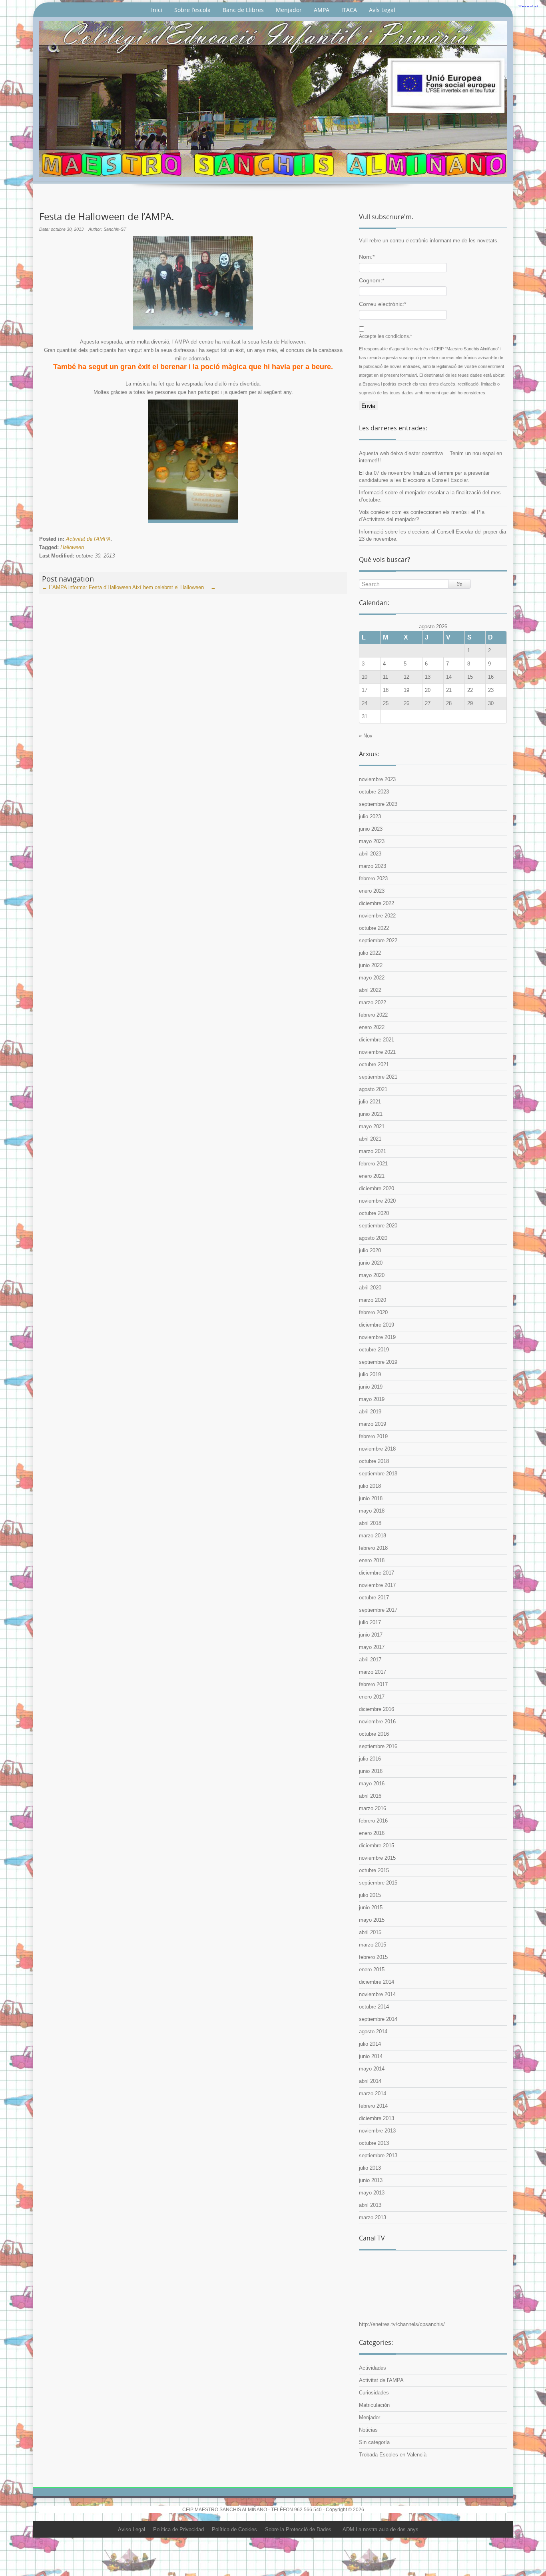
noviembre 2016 (377, 1722)
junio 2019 (371, 1387)
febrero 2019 (373, 1436)
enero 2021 (372, 1176)
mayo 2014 (372, 2069)
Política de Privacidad (178, 2529)
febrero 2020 (373, 1312)
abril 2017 (370, 1660)
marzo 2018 (373, 1536)
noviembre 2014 (377, 1994)
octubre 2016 (374, 1734)
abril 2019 (370, 1412)
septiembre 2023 (378, 804)
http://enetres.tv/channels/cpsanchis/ (402, 2324)
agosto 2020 (373, 1238)
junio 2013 (371, 2180)
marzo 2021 (373, 1151)
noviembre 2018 (377, 1449)
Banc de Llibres (243, 10)
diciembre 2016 (377, 1709)
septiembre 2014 (378, 2019)
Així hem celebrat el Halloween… (174, 587)
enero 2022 (372, 1027)
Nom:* (367, 257)
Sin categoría (374, 2442)
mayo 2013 (372, 2193)
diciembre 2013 (377, 2118)
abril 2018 (370, 1523)
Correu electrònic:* (383, 304)
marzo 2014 (373, 2093)
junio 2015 (371, 1908)
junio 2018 (371, 1498)
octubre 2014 (374, 2007)
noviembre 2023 (377, 779)
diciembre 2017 (377, 1573)
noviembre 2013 (377, 2131)
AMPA (322, 10)
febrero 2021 (373, 1164)
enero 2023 (372, 891)
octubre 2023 (374, 792)
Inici (157, 10)
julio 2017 (370, 1622)
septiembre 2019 (378, 1362)
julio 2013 (370, 2168)
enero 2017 (372, 1697)
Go (459, 584)
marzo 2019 (373, 1424)
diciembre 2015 (377, 1846)
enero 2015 (372, 1969)
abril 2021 (370, 1139)
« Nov (366, 736)
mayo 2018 (372, 1511)
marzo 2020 (373, 1300)
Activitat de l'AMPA (88, 539)
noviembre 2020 (377, 1201)
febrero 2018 (373, 1548)
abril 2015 (370, 1932)
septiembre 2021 (378, 1077)
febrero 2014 (373, 2106)
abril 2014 (370, 2081)
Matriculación (374, 2405)
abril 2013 (370, 2205)
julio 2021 (370, 1102)
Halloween (72, 547)
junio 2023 (371, 829)
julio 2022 (370, 953)
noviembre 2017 (377, 1585)
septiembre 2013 (378, 2155)
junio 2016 (371, 1771)
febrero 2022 (373, 1015)
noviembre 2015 (377, 1858)
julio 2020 (370, 1250)
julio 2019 (370, 1374)
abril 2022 (370, 990)
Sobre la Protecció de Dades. (299, 2529)
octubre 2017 (374, 1598)
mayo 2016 (372, 1784)
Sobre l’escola (192, 10)
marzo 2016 (373, 1808)
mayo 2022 (372, 978)
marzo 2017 (373, 1672)
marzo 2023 (373, 866)
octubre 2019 (374, 1350)
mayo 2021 (372, 1126)
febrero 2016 (373, 1821)
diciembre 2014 (377, 1982)
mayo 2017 (372, 1647)
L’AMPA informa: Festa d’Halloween (87, 587)
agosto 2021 (373, 1089)
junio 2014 (371, 2056)
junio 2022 (371, 965)
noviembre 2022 (377, 916)
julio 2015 (370, 1895)
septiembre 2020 (378, 1226)
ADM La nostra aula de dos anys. (381, 2529)
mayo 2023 (372, 841)
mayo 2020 (372, 1275)
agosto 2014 (373, 2031)
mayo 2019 (372, 1399)
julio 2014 (370, 2044)
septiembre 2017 (378, 1610)
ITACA (349, 10)
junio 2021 (371, 1114)
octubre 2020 (374, 1213)
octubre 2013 (374, 2143)
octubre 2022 (374, 928)
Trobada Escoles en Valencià (393, 2455)
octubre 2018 (374, 1461)
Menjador (289, 10)
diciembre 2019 (377, 1325)
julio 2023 (370, 816)
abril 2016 (370, 1796)
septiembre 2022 (378, 940)
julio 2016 (370, 1759)
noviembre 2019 (377, 1337)
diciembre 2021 (377, 1040)
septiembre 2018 (378, 1474)
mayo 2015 (372, 1920)
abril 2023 (370, 854)
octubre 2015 (374, 1870)
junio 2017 (371, 1635)
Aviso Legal (132, 2529)
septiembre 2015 (378, 1883)
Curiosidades (374, 2393)
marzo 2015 (373, 1945)
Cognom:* (372, 280)
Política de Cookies (234, 2529)
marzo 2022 (373, 1002)
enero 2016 (372, 1833)
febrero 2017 (373, 1684)
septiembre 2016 (378, 1746)
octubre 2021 (374, 1064)
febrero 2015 (373, 1957)
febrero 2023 (373, 878)
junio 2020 (371, 1263)
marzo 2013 (373, 2217)
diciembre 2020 (377, 1188)
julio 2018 (370, 1486)
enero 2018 (372, 1560)
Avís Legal (382, 10)
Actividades (373, 2368)
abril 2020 (370, 1288)
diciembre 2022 (377, 903)
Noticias (368, 2430)
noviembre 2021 (377, 1052)
